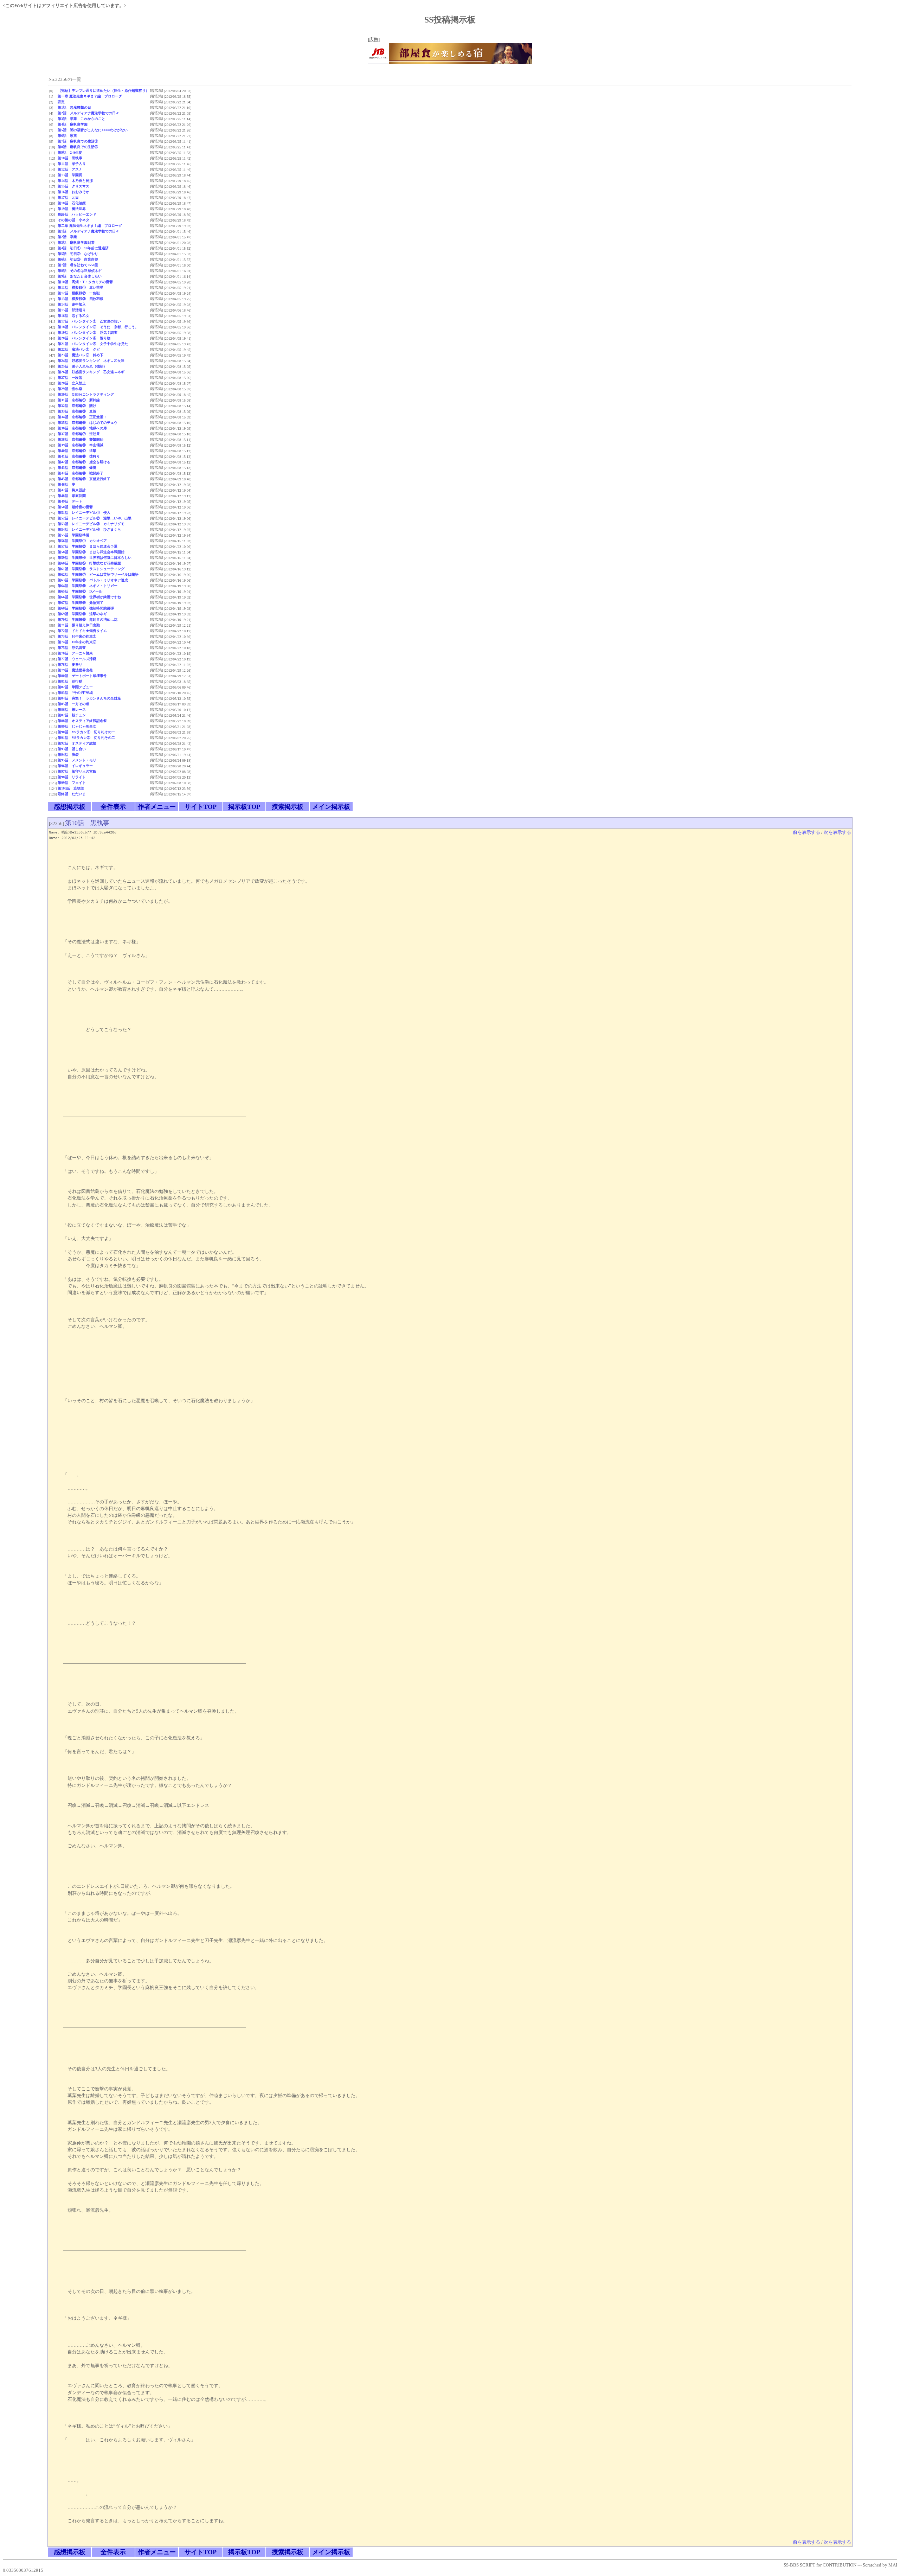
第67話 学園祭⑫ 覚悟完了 (81, 603)
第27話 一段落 (70, 378)
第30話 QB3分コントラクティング (86, 394)
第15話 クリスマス (73, 186)
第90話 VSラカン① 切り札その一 (86, 732)
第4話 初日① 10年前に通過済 (83, 248)
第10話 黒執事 (70, 158)
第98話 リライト (72, 777)
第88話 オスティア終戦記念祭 (82, 721)
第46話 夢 (66, 484)
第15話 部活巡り (72, 310)
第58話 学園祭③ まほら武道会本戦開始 (91, 552)
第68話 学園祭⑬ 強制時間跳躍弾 (86, 608)
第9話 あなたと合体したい (80, 276)
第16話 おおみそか (73, 192)
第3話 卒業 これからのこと (81, 119)
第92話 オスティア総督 (77, 743)
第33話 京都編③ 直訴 (77, 411)
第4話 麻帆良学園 (73, 124)
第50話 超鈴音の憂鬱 (75, 507)
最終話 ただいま (72, 794)
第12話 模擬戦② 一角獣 (79, 293)
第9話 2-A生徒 (70, 152)
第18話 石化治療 (72, 203)
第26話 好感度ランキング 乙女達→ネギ (91, 372)
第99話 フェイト (72, 783)
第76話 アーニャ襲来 (75, 653)
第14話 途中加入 (72, 304)
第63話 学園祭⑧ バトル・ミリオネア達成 (93, 580)
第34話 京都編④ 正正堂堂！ (82, 417)
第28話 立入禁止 (72, 383)
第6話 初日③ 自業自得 (78, 259)
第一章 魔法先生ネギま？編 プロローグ (90, 96)
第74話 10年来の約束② (77, 642)
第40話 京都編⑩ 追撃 (77, 451)
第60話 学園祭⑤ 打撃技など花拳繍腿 (89, 563)
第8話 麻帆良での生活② (78, 147)
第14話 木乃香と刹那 (75, 181)
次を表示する (837, 832)
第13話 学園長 (70, 175)
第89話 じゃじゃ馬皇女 (77, 726)
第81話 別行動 (70, 681)
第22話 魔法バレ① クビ (79, 349)
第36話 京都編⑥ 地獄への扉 (82, 428)
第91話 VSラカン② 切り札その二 (86, 738)
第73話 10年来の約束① (77, 636)
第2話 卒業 (67, 237)
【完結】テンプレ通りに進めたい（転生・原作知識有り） (103, 91)
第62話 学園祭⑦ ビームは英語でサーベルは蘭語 (98, 574)
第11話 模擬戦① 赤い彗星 (81, 287)
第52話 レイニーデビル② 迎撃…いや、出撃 (95, 518)
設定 (61, 102)
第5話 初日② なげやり (78, 254)
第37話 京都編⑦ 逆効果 (79, 434)
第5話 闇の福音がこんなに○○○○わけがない (93, 130)
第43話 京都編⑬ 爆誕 (77, 468)
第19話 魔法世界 (72, 209)
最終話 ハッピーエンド (77, 214)
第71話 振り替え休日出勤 (79, 625)
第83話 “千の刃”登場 (75, 693)
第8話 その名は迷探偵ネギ (80, 271)
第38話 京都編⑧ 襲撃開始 (81, 439)
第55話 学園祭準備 (73, 535)
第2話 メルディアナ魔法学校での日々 (88, 113)
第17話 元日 (68, 197)
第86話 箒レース (72, 709)
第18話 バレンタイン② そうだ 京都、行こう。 (98, 327)
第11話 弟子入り (72, 164)
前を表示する (806, 832)
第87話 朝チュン (72, 715)
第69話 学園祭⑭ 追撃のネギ (82, 614)
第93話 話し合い (72, 749)
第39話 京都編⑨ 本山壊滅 (81, 445)
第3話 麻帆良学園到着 (76, 242)
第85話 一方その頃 (73, 704)
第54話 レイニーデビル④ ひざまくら (89, 529)
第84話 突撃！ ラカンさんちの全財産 (89, 698)
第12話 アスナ (70, 169)
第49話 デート (70, 501)
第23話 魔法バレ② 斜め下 (81, 355)
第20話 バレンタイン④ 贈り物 (84, 338)
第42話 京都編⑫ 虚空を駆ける (84, 462)
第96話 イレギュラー (75, 766)
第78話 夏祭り (70, 664)
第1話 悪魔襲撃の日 (74, 107)
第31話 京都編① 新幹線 (79, 400)
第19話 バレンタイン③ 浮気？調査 (88, 333)
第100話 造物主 (71, 788)
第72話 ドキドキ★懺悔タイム (82, 631)
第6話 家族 (67, 136)
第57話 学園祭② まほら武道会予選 (88, 546)
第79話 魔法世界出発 (75, 670)
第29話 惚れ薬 (70, 389)
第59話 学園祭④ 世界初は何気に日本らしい (95, 558)
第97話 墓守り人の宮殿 (77, 771)
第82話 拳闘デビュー (75, 687)
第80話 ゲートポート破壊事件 (82, 676)
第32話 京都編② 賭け (77, 406)
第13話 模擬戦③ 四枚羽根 (81, 299)
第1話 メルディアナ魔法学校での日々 (88, 231)
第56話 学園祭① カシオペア (82, 541)
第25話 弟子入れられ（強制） (82, 366)
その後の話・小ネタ (73, 220)
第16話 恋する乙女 (73, 316)
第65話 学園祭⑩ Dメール (80, 591)
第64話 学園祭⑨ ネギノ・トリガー (88, 586)
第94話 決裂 (68, 755)
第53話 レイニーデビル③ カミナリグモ (91, 524)
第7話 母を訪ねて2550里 (78, 265)
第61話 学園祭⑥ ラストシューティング (91, 569)
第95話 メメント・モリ (77, 760)
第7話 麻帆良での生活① (78, 141)
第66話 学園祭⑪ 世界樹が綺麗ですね (89, 597)
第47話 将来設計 (72, 490)
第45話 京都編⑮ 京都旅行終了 (84, 479)
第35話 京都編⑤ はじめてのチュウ (88, 423)
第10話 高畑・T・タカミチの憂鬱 (85, 282)
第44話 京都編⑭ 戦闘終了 (81, 473)
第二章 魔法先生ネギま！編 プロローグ (90, 226)
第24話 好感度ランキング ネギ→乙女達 (91, 361)
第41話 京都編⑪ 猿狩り (79, 456)
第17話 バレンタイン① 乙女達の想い (89, 321)
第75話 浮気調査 (72, 648)
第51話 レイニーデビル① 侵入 (84, 513)
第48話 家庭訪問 (72, 496)
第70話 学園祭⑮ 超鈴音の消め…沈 (88, 619)
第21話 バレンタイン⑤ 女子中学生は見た (93, 344)
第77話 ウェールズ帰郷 (77, 659)
